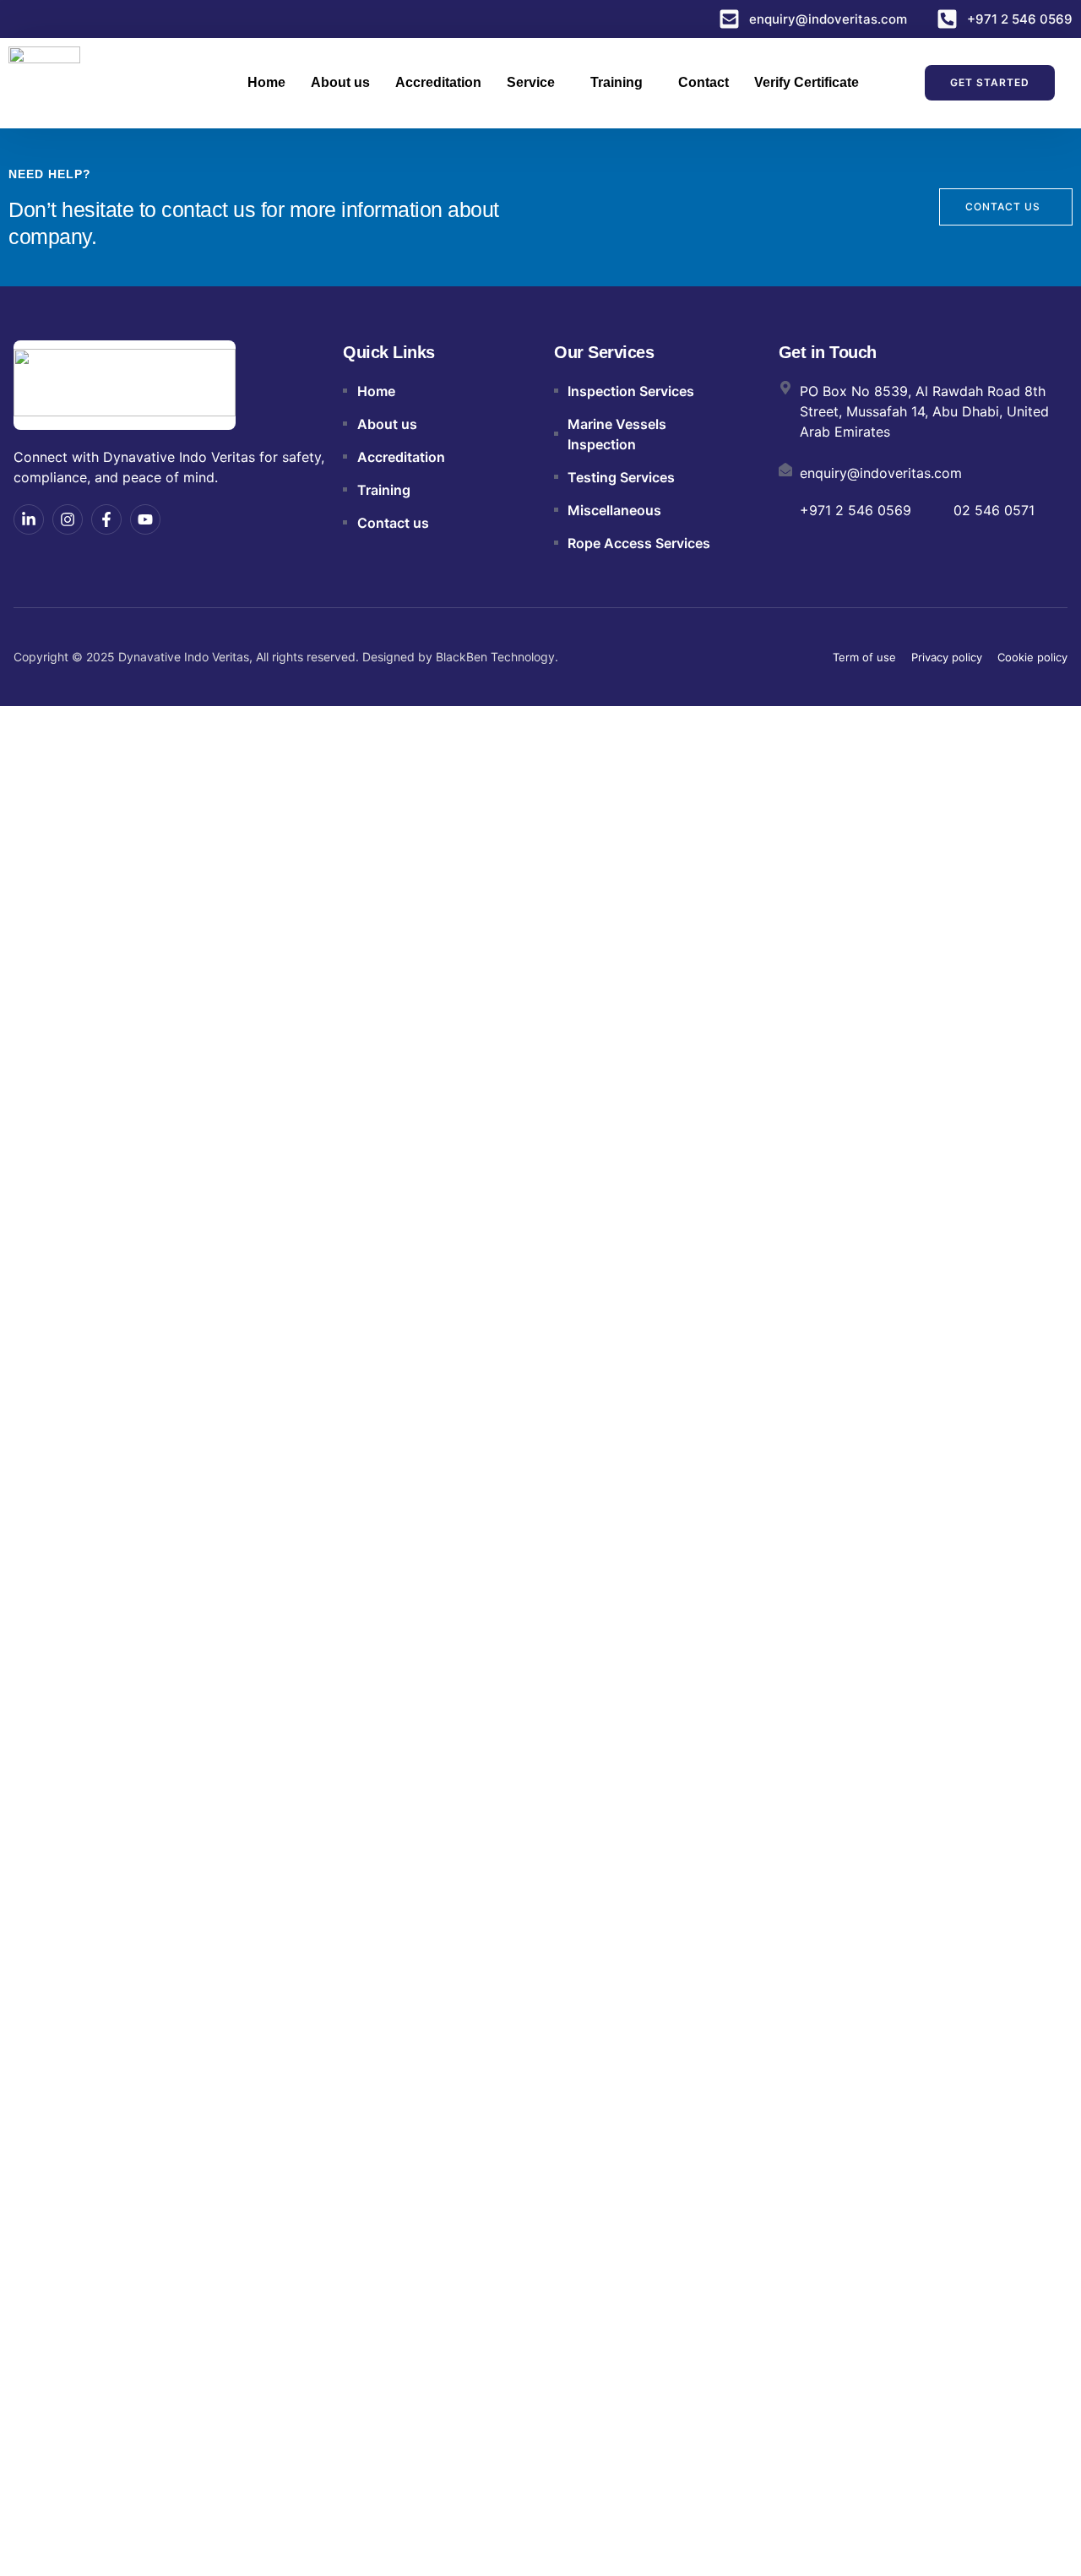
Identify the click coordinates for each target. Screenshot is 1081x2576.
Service (531, 82)
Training (617, 82)
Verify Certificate (807, 82)
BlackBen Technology (495, 657)
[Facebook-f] (106, 519)
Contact (703, 82)
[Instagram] (68, 519)
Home (266, 82)
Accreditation (438, 82)
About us (340, 82)
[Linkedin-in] (29, 519)
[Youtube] (145, 519)
